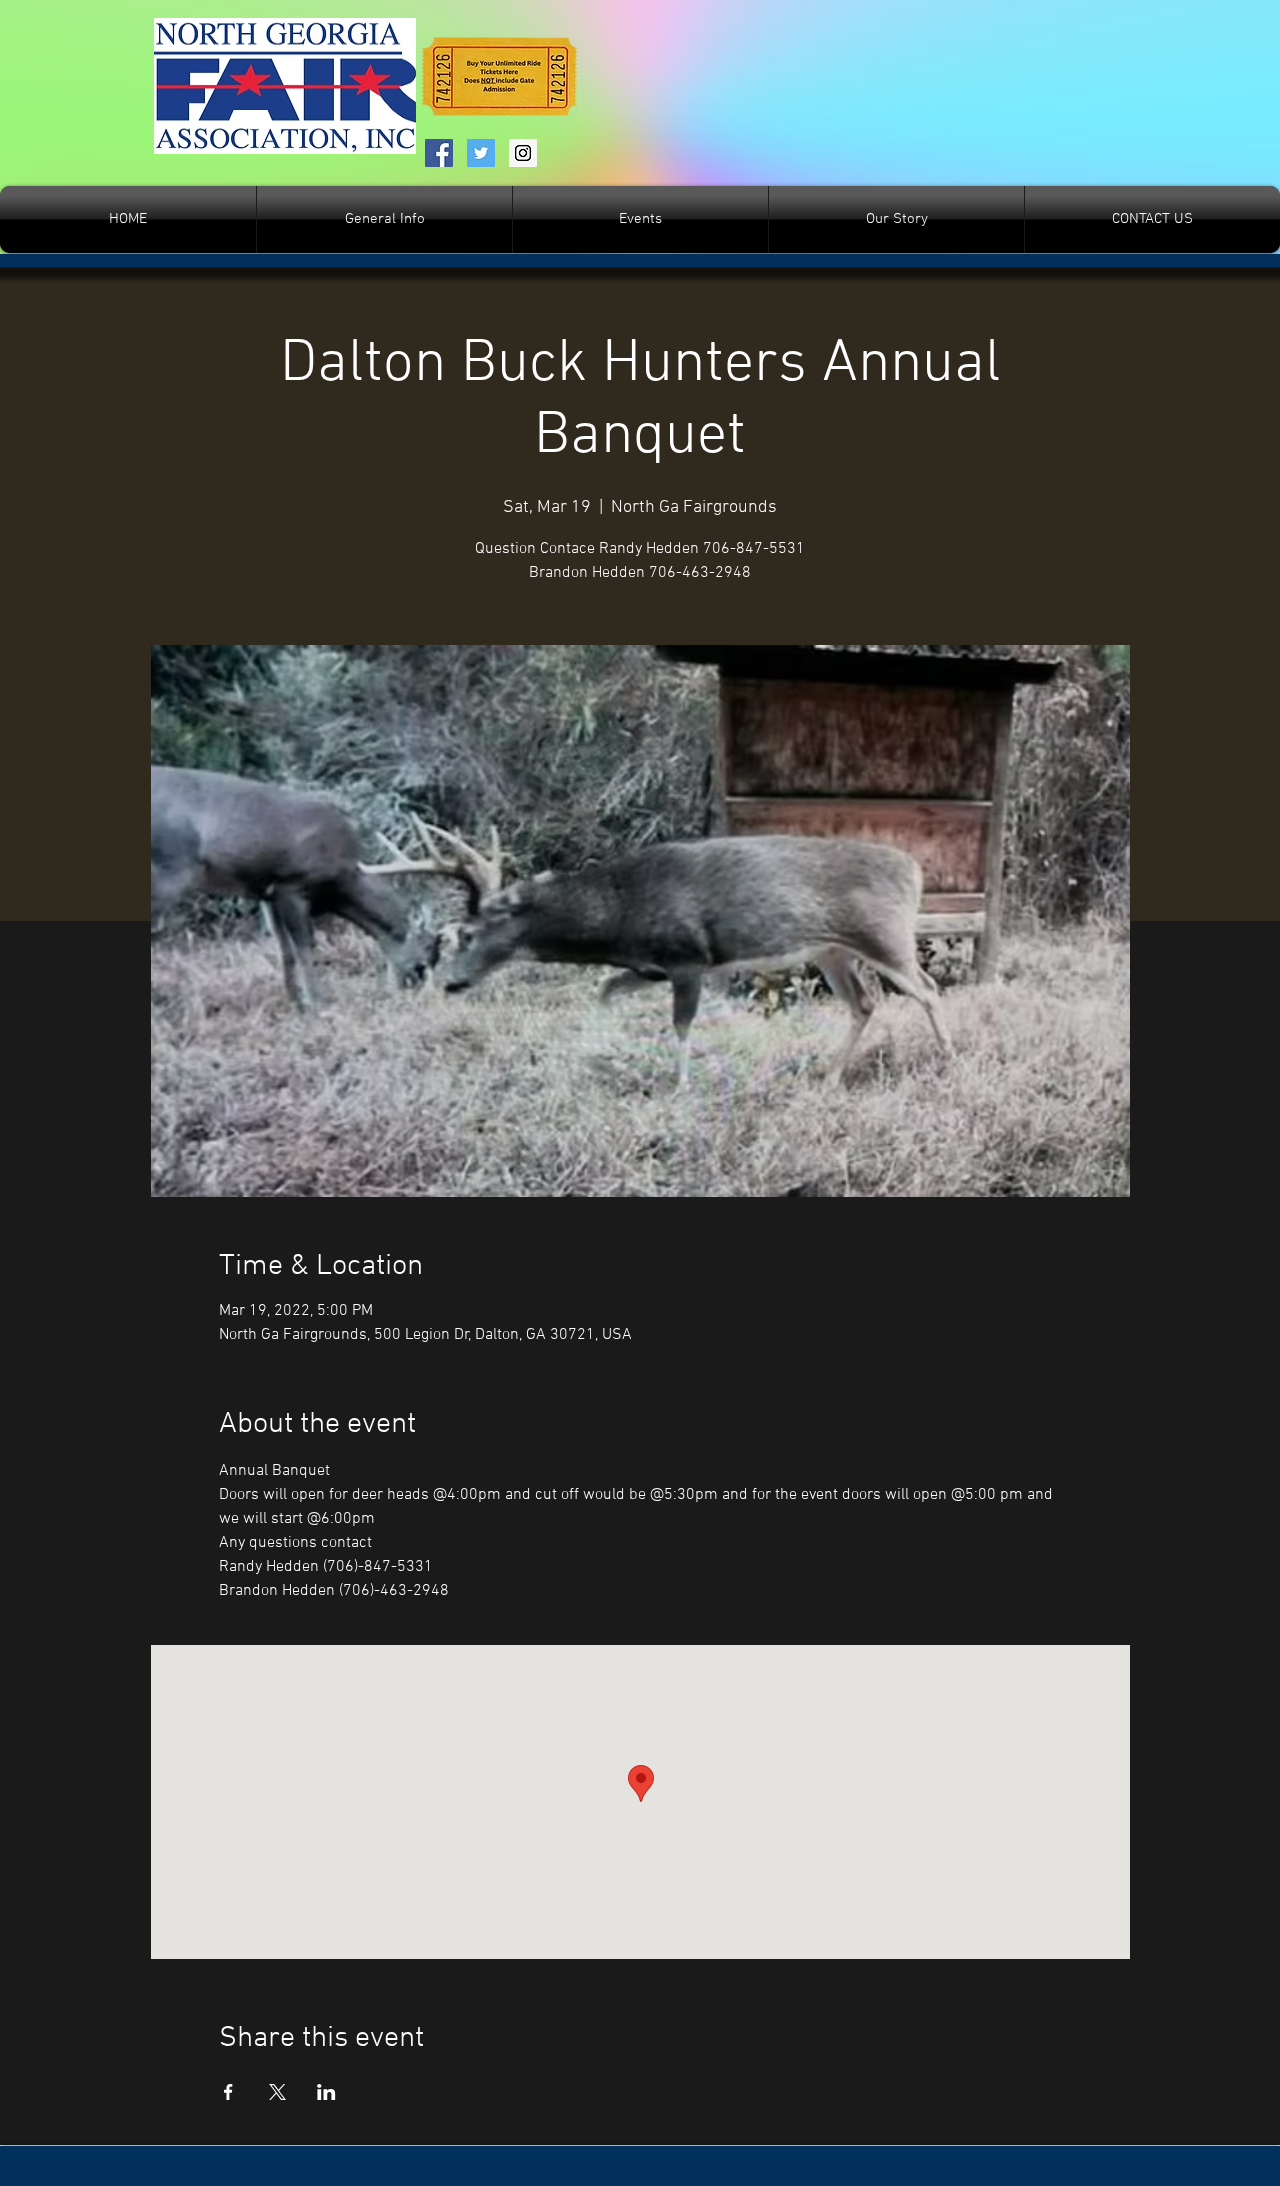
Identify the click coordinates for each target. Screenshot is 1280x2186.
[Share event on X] (277, 2092)
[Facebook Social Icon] (439, 153)
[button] (640, 219)
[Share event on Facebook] (228, 2092)
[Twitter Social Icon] (481, 153)
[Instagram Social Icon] (523, 153)
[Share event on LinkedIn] (326, 2092)
